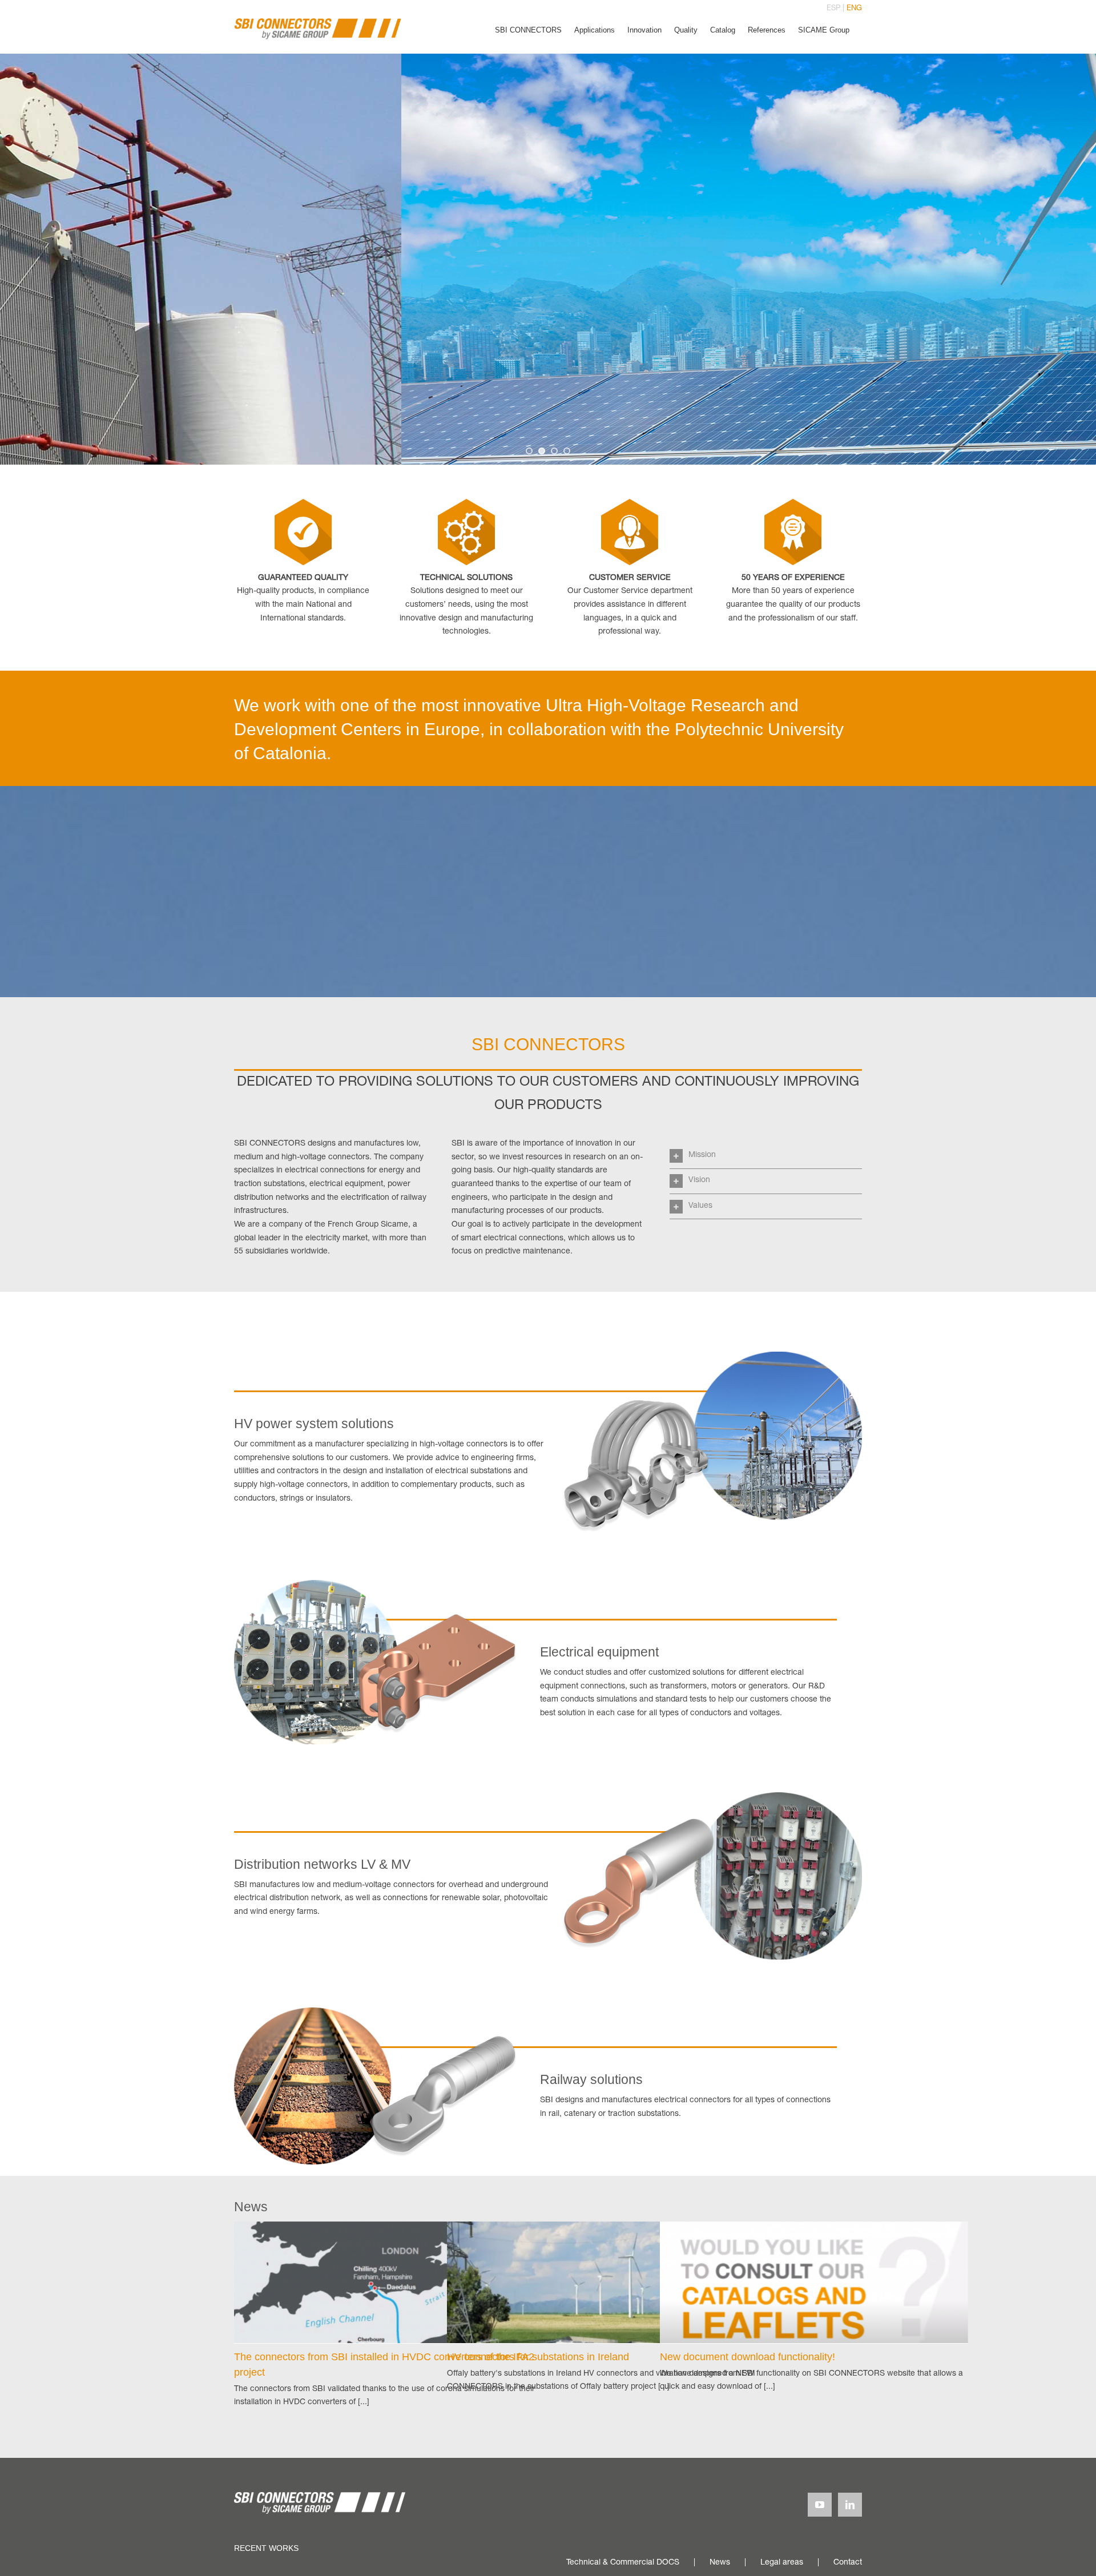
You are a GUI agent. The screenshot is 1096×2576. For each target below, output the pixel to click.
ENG (854, 9)
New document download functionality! (748, 2357)
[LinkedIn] (850, 2505)
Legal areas (782, 2563)
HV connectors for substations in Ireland (538, 2357)
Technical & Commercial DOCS (623, 2563)
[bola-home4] (375, 2011)
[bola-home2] (375, 1584)
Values (700, 1206)
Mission (702, 1155)
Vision (699, 1180)
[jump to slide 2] (542, 451)
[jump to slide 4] (567, 451)
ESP (833, 9)
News (720, 2563)
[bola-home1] (712, 1356)
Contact (848, 2563)
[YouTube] (820, 2505)
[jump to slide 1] (529, 451)
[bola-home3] (712, 1796)
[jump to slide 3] (554, 451)
